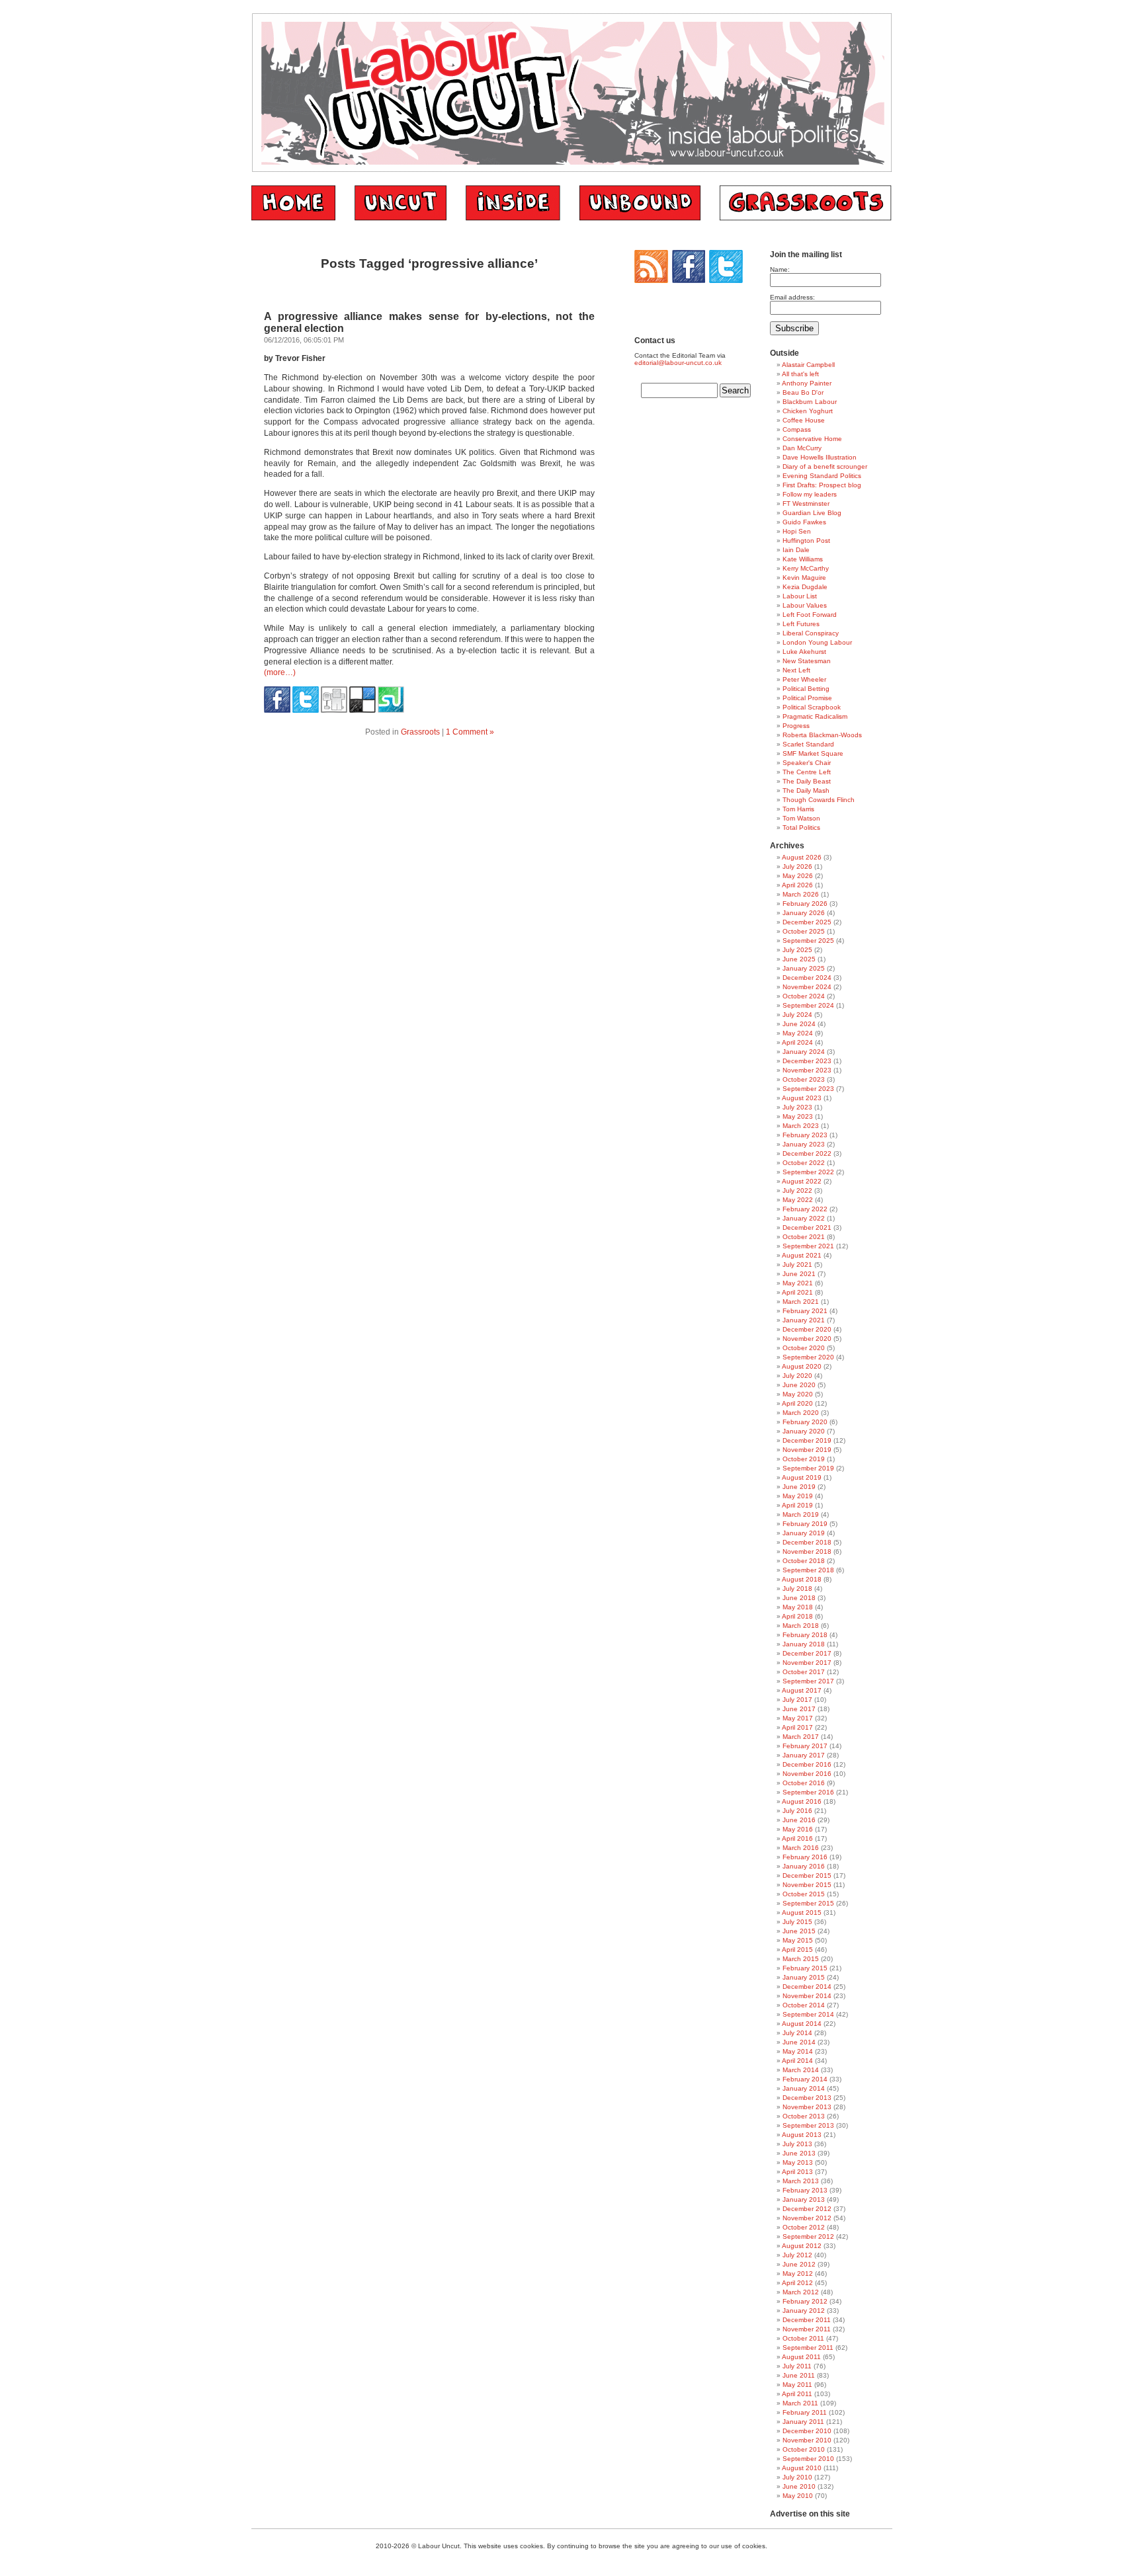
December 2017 (807, 1653)
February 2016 (805, 1857)
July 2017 (797, 1700)
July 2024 (797, 1015)
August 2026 (802, 857)
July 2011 (797, 2366)
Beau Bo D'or (803, 392)
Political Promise (807, 698)
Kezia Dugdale (805, 587)
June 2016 (799, 1820)
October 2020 (804, 1348)
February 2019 (805, 1524)
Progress (796, 726)
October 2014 (804, 2005)
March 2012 (801, 2292)
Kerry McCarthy (806, 568)
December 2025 (807, 922)
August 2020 (802, 1366)
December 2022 (807, 1153)
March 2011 (800, 2403)
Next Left (796, 670)
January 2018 (804, 1644)
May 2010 (798, 2496)
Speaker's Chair (807, 763)
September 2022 (808, 1172)
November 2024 (807, 987)
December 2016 (807, 1764)
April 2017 (797, 1727)
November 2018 (807, 1551)
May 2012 (798, 2274)
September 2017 (808, 1681)
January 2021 (804, 1320)
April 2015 (797, 1950)
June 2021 (799, 1274)
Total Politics (801, 827)
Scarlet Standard (808, 744)
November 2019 (807, 1450)
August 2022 (802, 1181)
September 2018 (808, 1570)
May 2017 (798, 1718)
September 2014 (808, 2014)
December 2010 (807, 2431)
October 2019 (804, 1459)
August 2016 (802, 1801)
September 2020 (808, 1357)
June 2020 (799, 1385)
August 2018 (802, 1579)
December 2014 (807, 1987)
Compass (797, 429)
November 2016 (807, 1774)
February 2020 (805, 1422)
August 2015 (802, 1912)
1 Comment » (470, 732)
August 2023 (802, 1098)
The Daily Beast (807, 781)
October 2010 (804, 2449)
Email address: (792, 297)
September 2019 (808, 1468)
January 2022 (804, 1218)
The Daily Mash (806, 790)
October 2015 (804, 1894)
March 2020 (801, 1413)
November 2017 (807, 1663)
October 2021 (804, 1237)
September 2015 (808, 1903)
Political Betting (806, 689)
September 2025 (808, 941)
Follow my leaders (810, 494)
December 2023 (807, 1061)
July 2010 (797, 2477)
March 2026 (801, 894)
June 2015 (799, 1931)
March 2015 (801, 1959)
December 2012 (807, 2209)
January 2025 (804, 968)
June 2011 (799, 2375)
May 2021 (798, 1283)
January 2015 (804, 1977)
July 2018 (797, 1589)
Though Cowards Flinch (819, 800)
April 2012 (797, 2283)
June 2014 (799, 2042)
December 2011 (807, 2320)
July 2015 (797, 1922)
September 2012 (808, 2236)
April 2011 (797, 2394)
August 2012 (802, 2246)
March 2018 (801, 1626)
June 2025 (799, 959)
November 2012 (807, 2218)
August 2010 (802, 2468)
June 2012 (799, 2264)
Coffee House (804, 420)
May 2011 (797, 2385)
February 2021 (805, 1311)
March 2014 (801, 2070)
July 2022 (797, 1190)
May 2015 (798, 1940)
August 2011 (801, 2357)
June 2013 (799, 2153)
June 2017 (799, 1709)
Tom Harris (798, 809)
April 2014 (797, 2061)
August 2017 (802, 1690)
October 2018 (804, 1561)
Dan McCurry (802, 448)
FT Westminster (806, 503)
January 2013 (804, 2199)
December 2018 (807, 1542)
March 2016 (801, 1848)
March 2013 (801, 2181)
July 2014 (797, 2033)
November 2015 (807, 1885)
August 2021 (802, 1255)
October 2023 (804, 1079)
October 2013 (804, 2116)
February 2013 (805, 2190)
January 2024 (804, 1052)
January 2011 (803, 2422)
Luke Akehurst (804, 652)
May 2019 (798, 1496)
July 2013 (797, 2144)
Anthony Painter (807, 383)
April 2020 (797, 1403)
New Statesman (807, 661)
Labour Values (805, 605)
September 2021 (808, 1246)
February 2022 (805, 1209)
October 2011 (803, 2338)
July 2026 (797, 866)
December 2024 (807, 978)
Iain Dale (796, 550)
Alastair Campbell (808, 365)
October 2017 (804, 1672)
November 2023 (807, 1070)
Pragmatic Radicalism (815, 716)
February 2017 (805, 1746)
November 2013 (807, 2107)
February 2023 (805, 1135)
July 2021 (797, 1265)
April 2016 (797, 1838)
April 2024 (797, 1042)
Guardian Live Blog (812, 513)
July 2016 (797, 1811)
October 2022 (804, 1163)
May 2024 (798, 1033)
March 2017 (801, 1737)
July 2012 (797, 2255)
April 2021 (797, 1292)
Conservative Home (812, 439)
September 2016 (808, 1792)
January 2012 (804, 2311)
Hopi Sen (797, 531)
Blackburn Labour (810, 402)
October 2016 (804, 1783)
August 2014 (802, 2024)
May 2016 (798, 1829)
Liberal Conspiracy (811, 633)
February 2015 (805, 1968)
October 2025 (804, 931)
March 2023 (801, 1126)
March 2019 (801, 1514)
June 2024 (799, 1024)
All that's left (800, 374)
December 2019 (807, 1440)
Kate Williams (803, 559)
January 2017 (804, 1755)
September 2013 (808, 2125)
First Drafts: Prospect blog (822, 485)
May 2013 (798, 2162)
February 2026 (805, 904)
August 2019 (802, 1477)
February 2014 (805, 2079)
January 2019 (804, 1533)
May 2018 (798, 1607)
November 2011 (807, 2329)
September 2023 (808, 1089)
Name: (780, 269)
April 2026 (797, 885)
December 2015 (807, 1875)
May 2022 (798, 1200)
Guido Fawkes (804, 522)
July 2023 (797, 1107)
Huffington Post (806, 541)
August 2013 (802, 2135)
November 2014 (807, 1996)
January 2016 (804, 1866)
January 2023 (804, 1144)
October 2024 (804, 996)
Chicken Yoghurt (808, 411)
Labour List (800, 596)
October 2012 (804, 2227)
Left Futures (801, 624)
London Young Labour (817, 642)
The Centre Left (807, 772)
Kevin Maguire (804, 578)
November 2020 (807, 1339)
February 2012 (805, 2301)
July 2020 (797, 1376)
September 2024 (808, 1005)
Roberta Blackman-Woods (822, 735)
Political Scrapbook (812, 707)
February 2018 (805, 1635)
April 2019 (797, 1505)
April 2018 (797, 1616)
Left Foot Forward (810, 615)
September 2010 (808, 2459)
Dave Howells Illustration (820, 457)
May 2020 (798, 1394)
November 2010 (807, 2440)
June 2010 (799, 2486)
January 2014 (804, 2088)
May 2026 (798, 876)
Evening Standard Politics (822, 476)
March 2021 (801, 1302)
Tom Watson (801, 818)
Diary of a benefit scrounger (825, 466)
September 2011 (808, 2348)
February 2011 (805, 2412)
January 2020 (804, 1431)
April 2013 (797, 2172)
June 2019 (799, 1487)
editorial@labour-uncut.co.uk (678, 363)
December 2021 (807, 1228)
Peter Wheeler (804, 679)
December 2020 (807, 1329)
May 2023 (798, 1116)
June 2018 (799, 1598)
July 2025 (797, 950)
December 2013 (807, 2098)
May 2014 (798, 2051)
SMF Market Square (813, 753)
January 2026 (804, 913)
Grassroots (420, 732)
